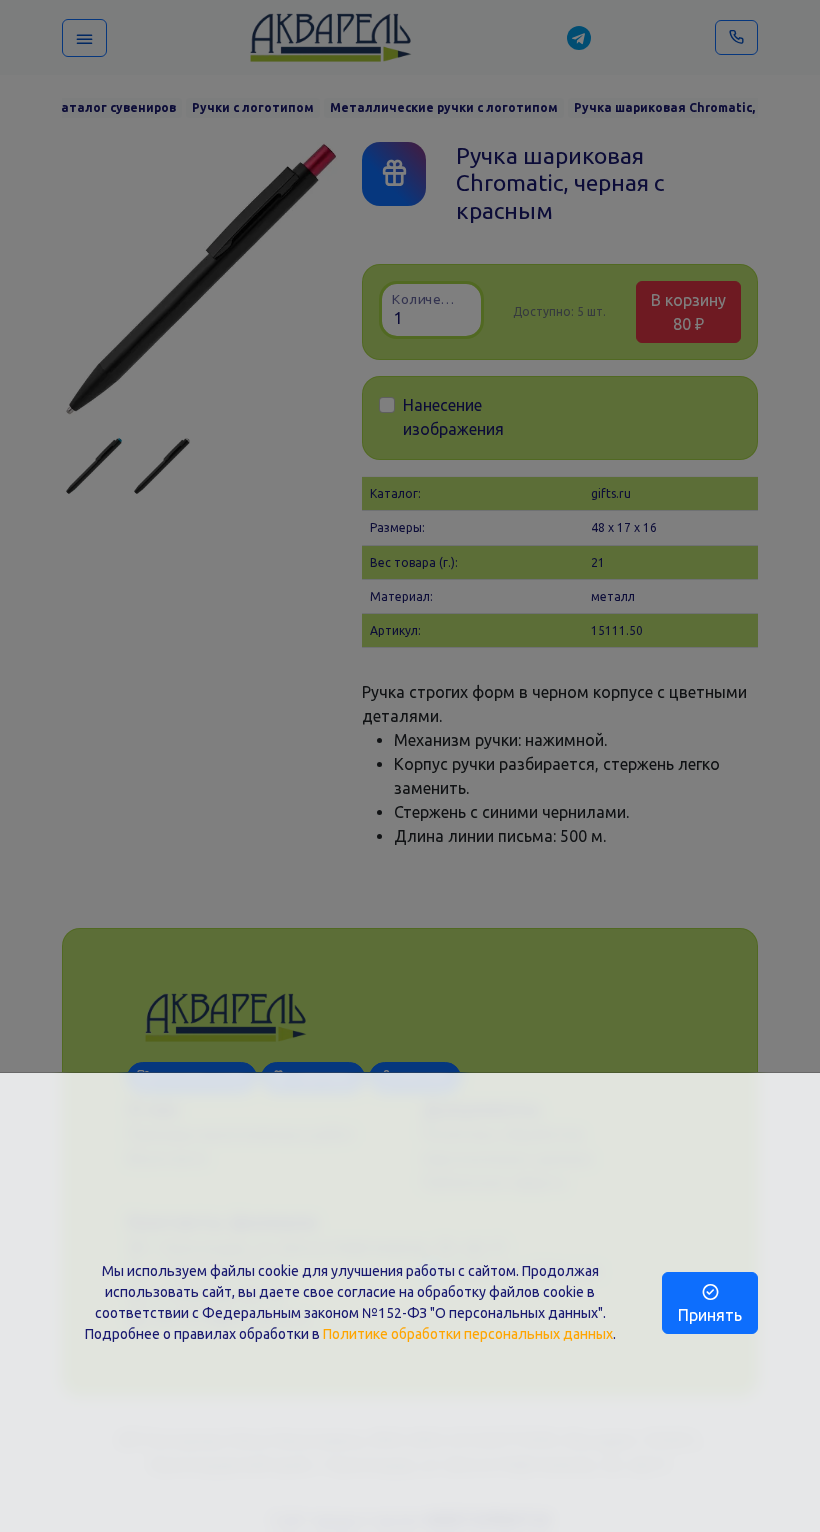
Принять (710, 1315)
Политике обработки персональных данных (468, 1334)
